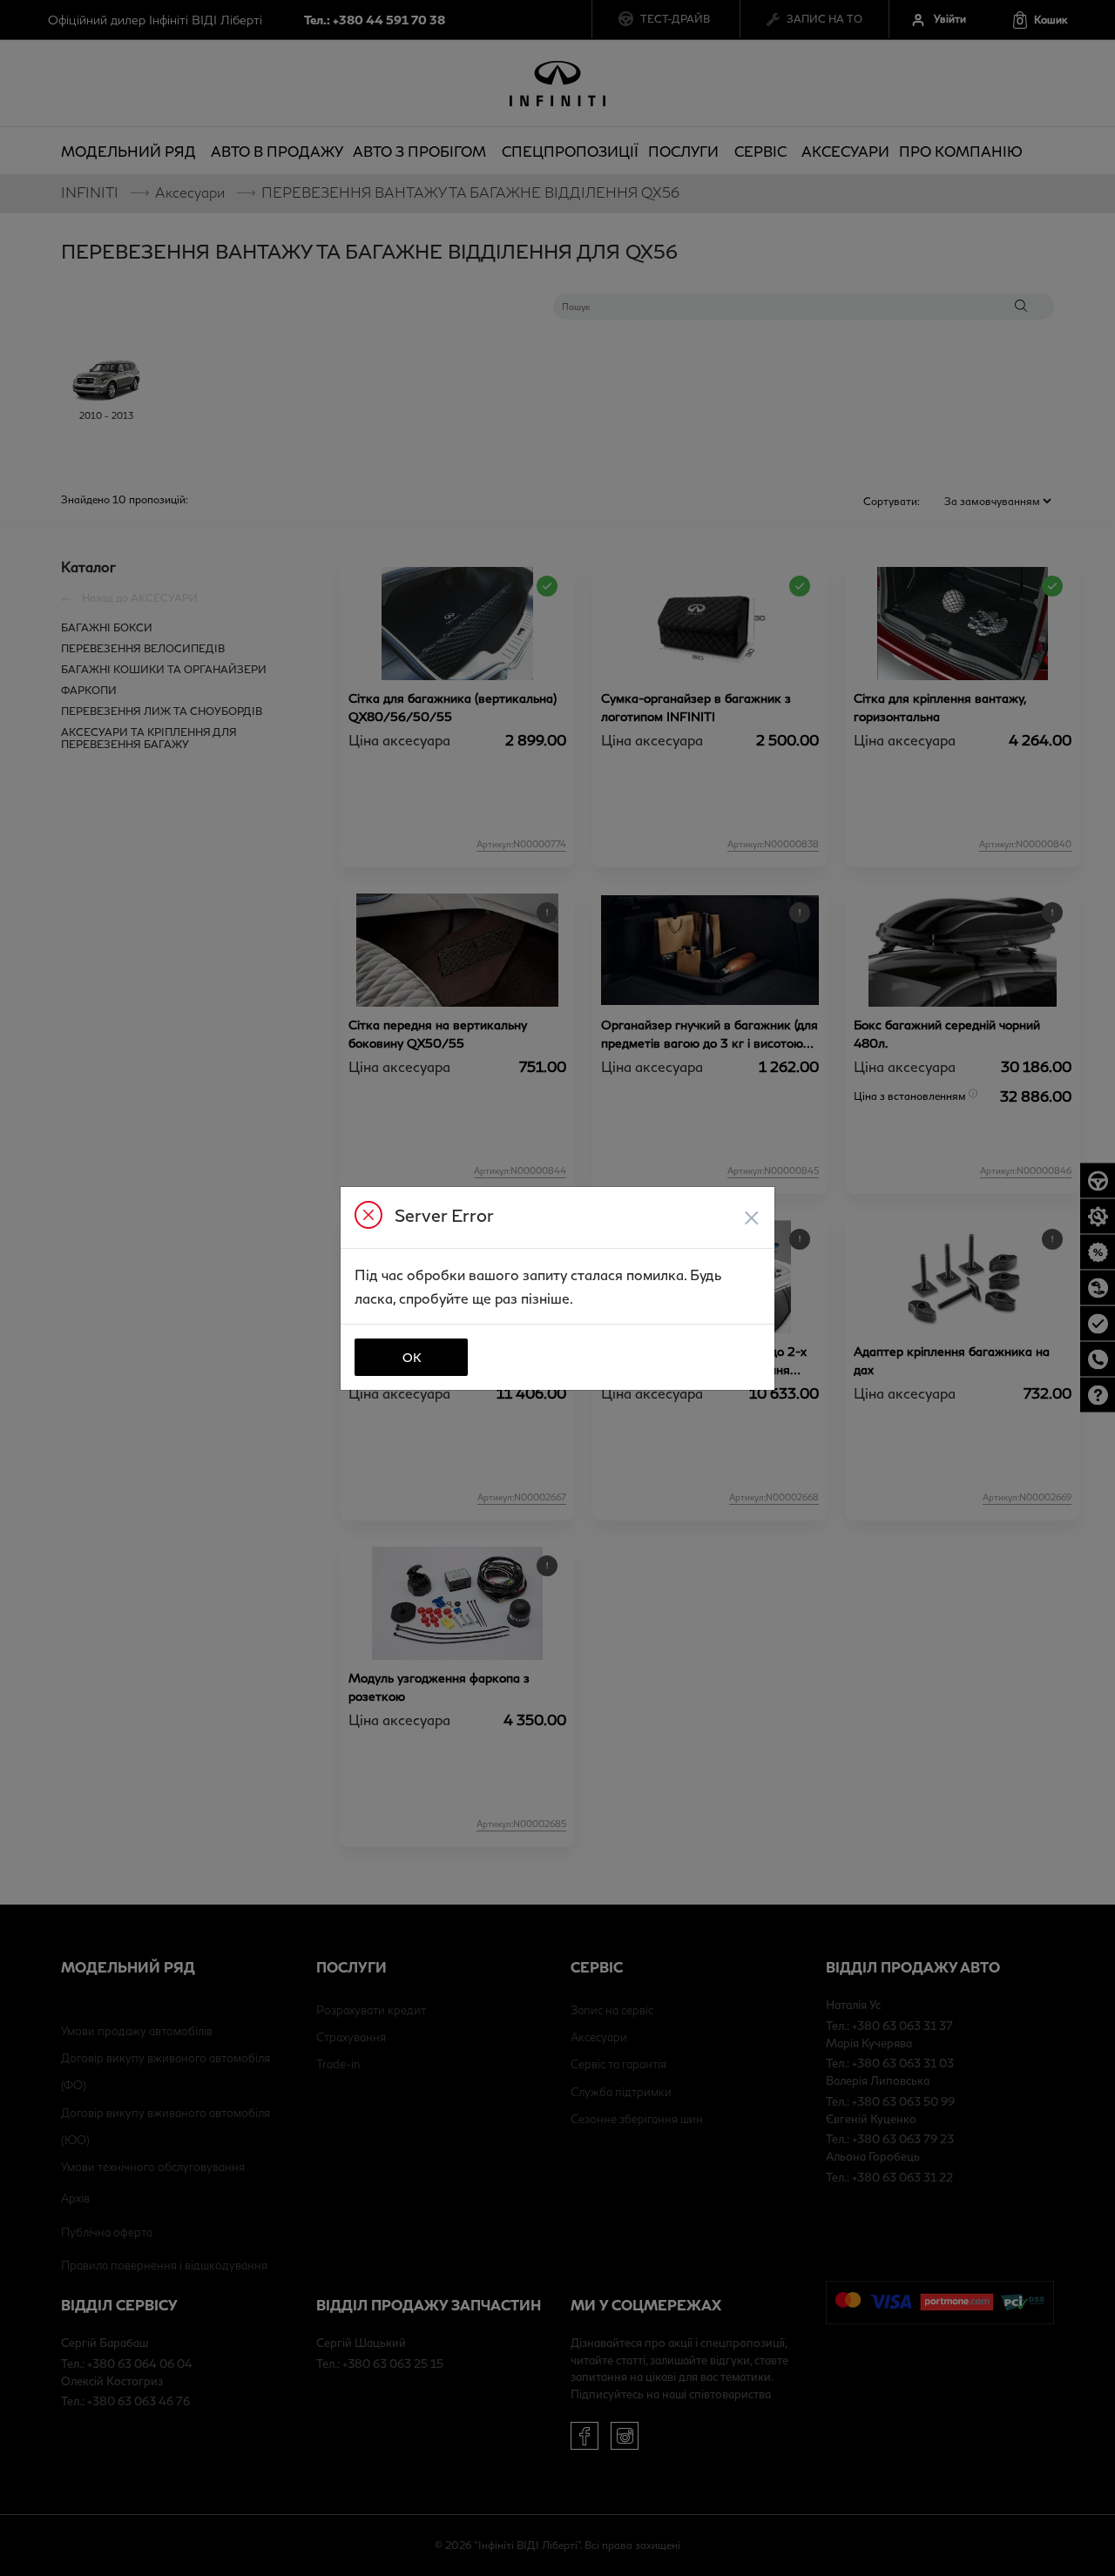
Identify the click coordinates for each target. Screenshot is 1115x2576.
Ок (412, 1357)
